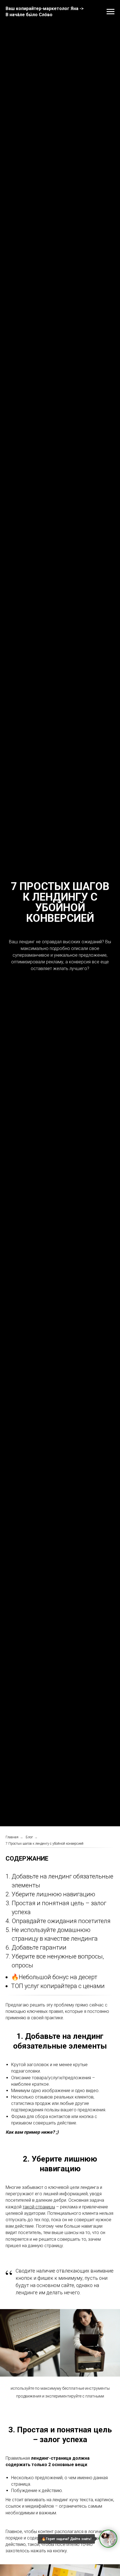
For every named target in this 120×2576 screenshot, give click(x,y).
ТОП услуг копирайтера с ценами (58, 1986)
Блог (29, 1837)
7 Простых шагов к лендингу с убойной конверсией (45, 1844)
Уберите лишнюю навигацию (53, 1894)
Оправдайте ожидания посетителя (61, 1921)
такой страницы (39, 2207)
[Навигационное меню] (111, 12)
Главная (12, 1837)
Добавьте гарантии (39, 1947)
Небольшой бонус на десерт (58, 1977)
